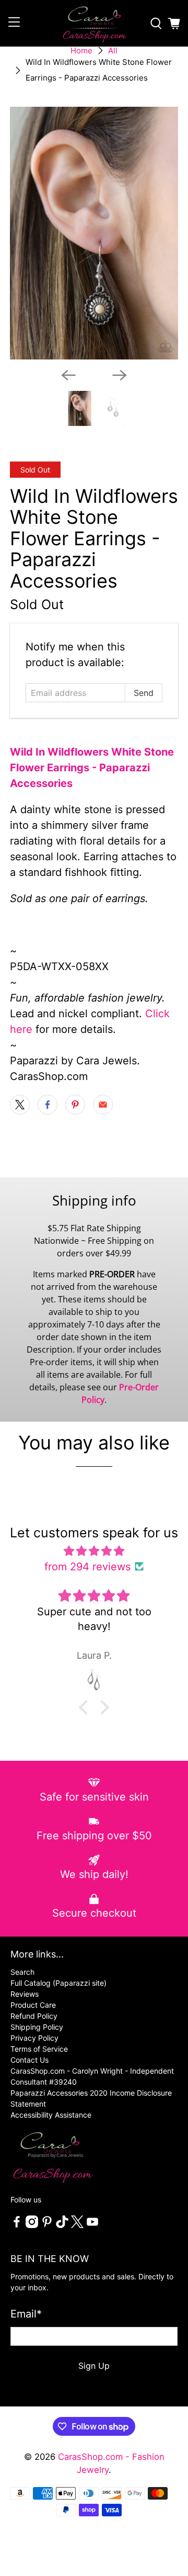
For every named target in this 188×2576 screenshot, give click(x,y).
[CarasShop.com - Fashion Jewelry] (94, 23)
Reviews (25, 1994)
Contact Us (30, 2060)
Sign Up (94, 2366)
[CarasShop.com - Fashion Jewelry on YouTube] (92, 2225)
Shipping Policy (37, 2027)
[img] (94, 1551)
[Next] (120, 375)
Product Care (33, 2005)
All (113, 50)
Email (26, 2314)
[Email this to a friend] (103, 1105)
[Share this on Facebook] (48, 1105)
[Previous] (68, 375)
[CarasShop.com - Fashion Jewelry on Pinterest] (47, 2225)
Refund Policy (34, 2016)
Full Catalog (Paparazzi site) (58, 1983)
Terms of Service (39, 2049)
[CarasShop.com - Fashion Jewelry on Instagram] (32, 2225)
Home (81, 50)
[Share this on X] (20, 1105)
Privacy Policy (34, 2038)
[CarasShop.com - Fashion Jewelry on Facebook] (17, 2225)
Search (22, 1972)
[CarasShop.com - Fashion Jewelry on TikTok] (62, 2225)
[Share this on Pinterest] (75, 1105)
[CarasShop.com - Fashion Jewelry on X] (77, 2225)
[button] (86, 1707)
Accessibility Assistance (51, 2115)
